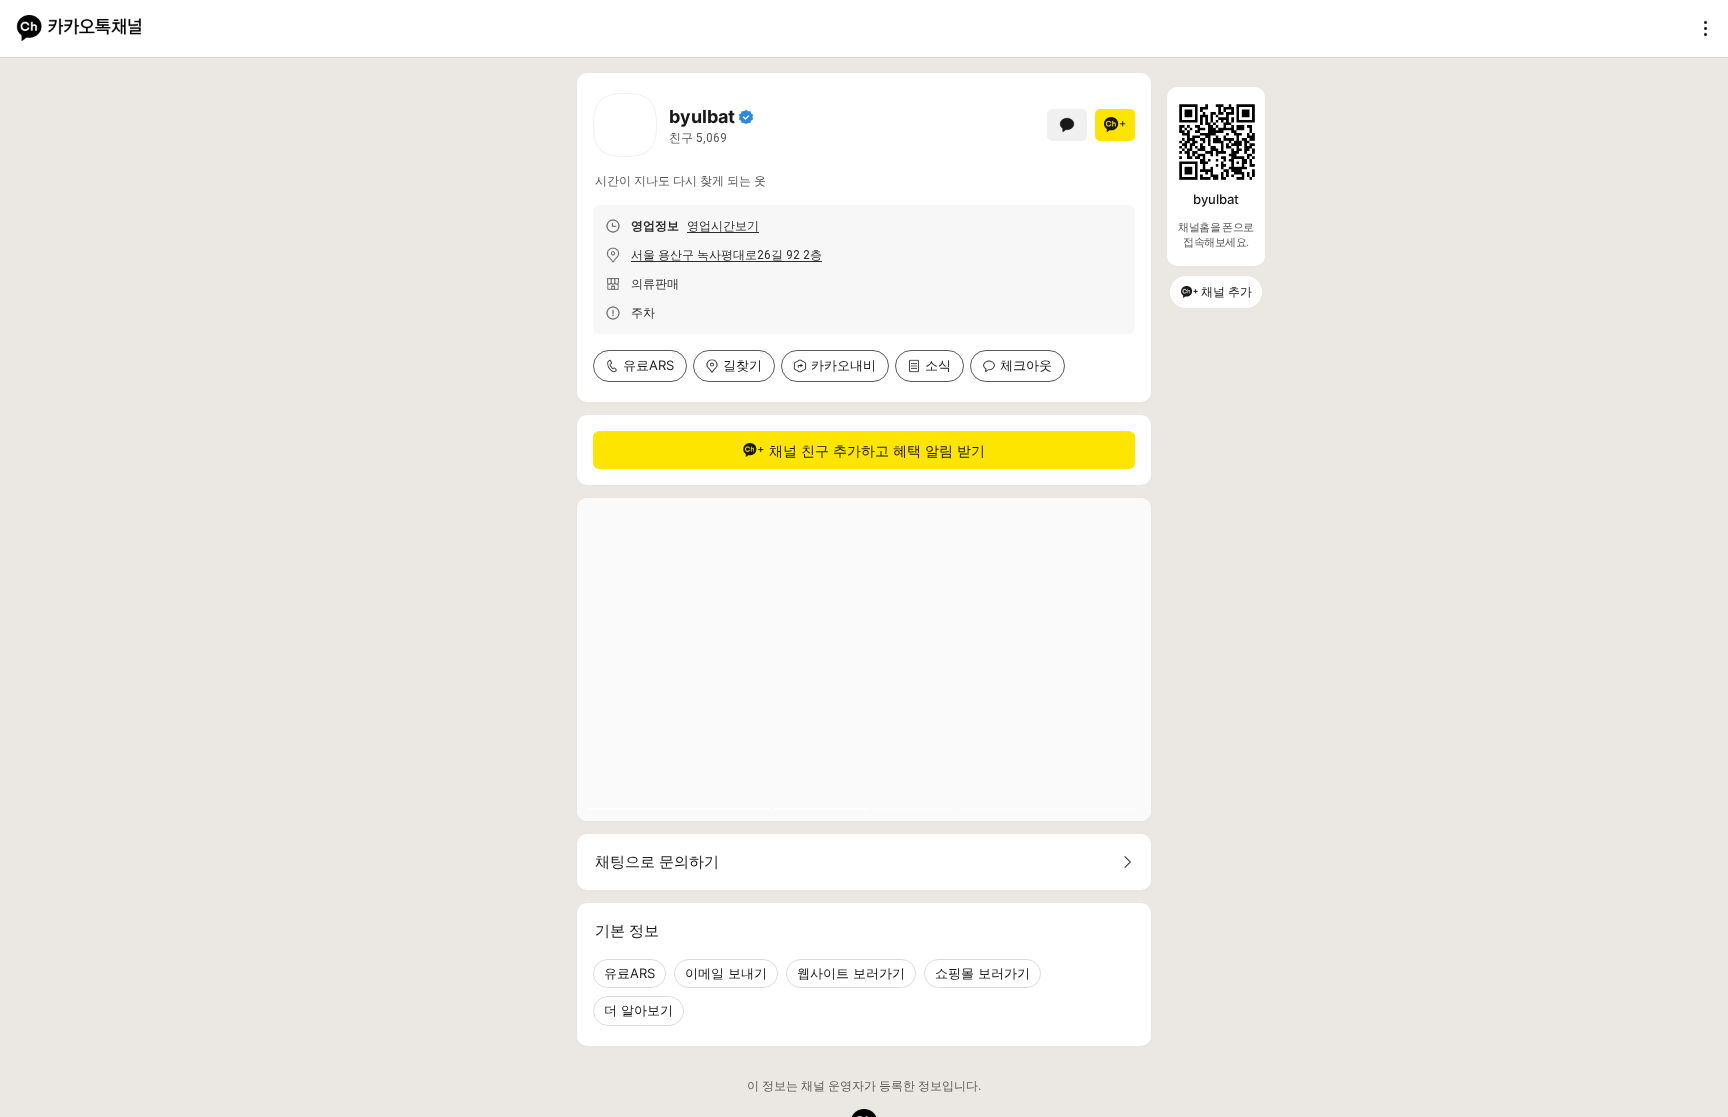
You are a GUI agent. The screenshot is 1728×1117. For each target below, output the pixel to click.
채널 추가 (1226, 291)
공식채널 (746, 117)
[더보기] (1700, 28)
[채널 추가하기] (1115, 125)
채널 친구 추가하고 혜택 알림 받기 (877, 450)
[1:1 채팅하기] (1067, 125)
